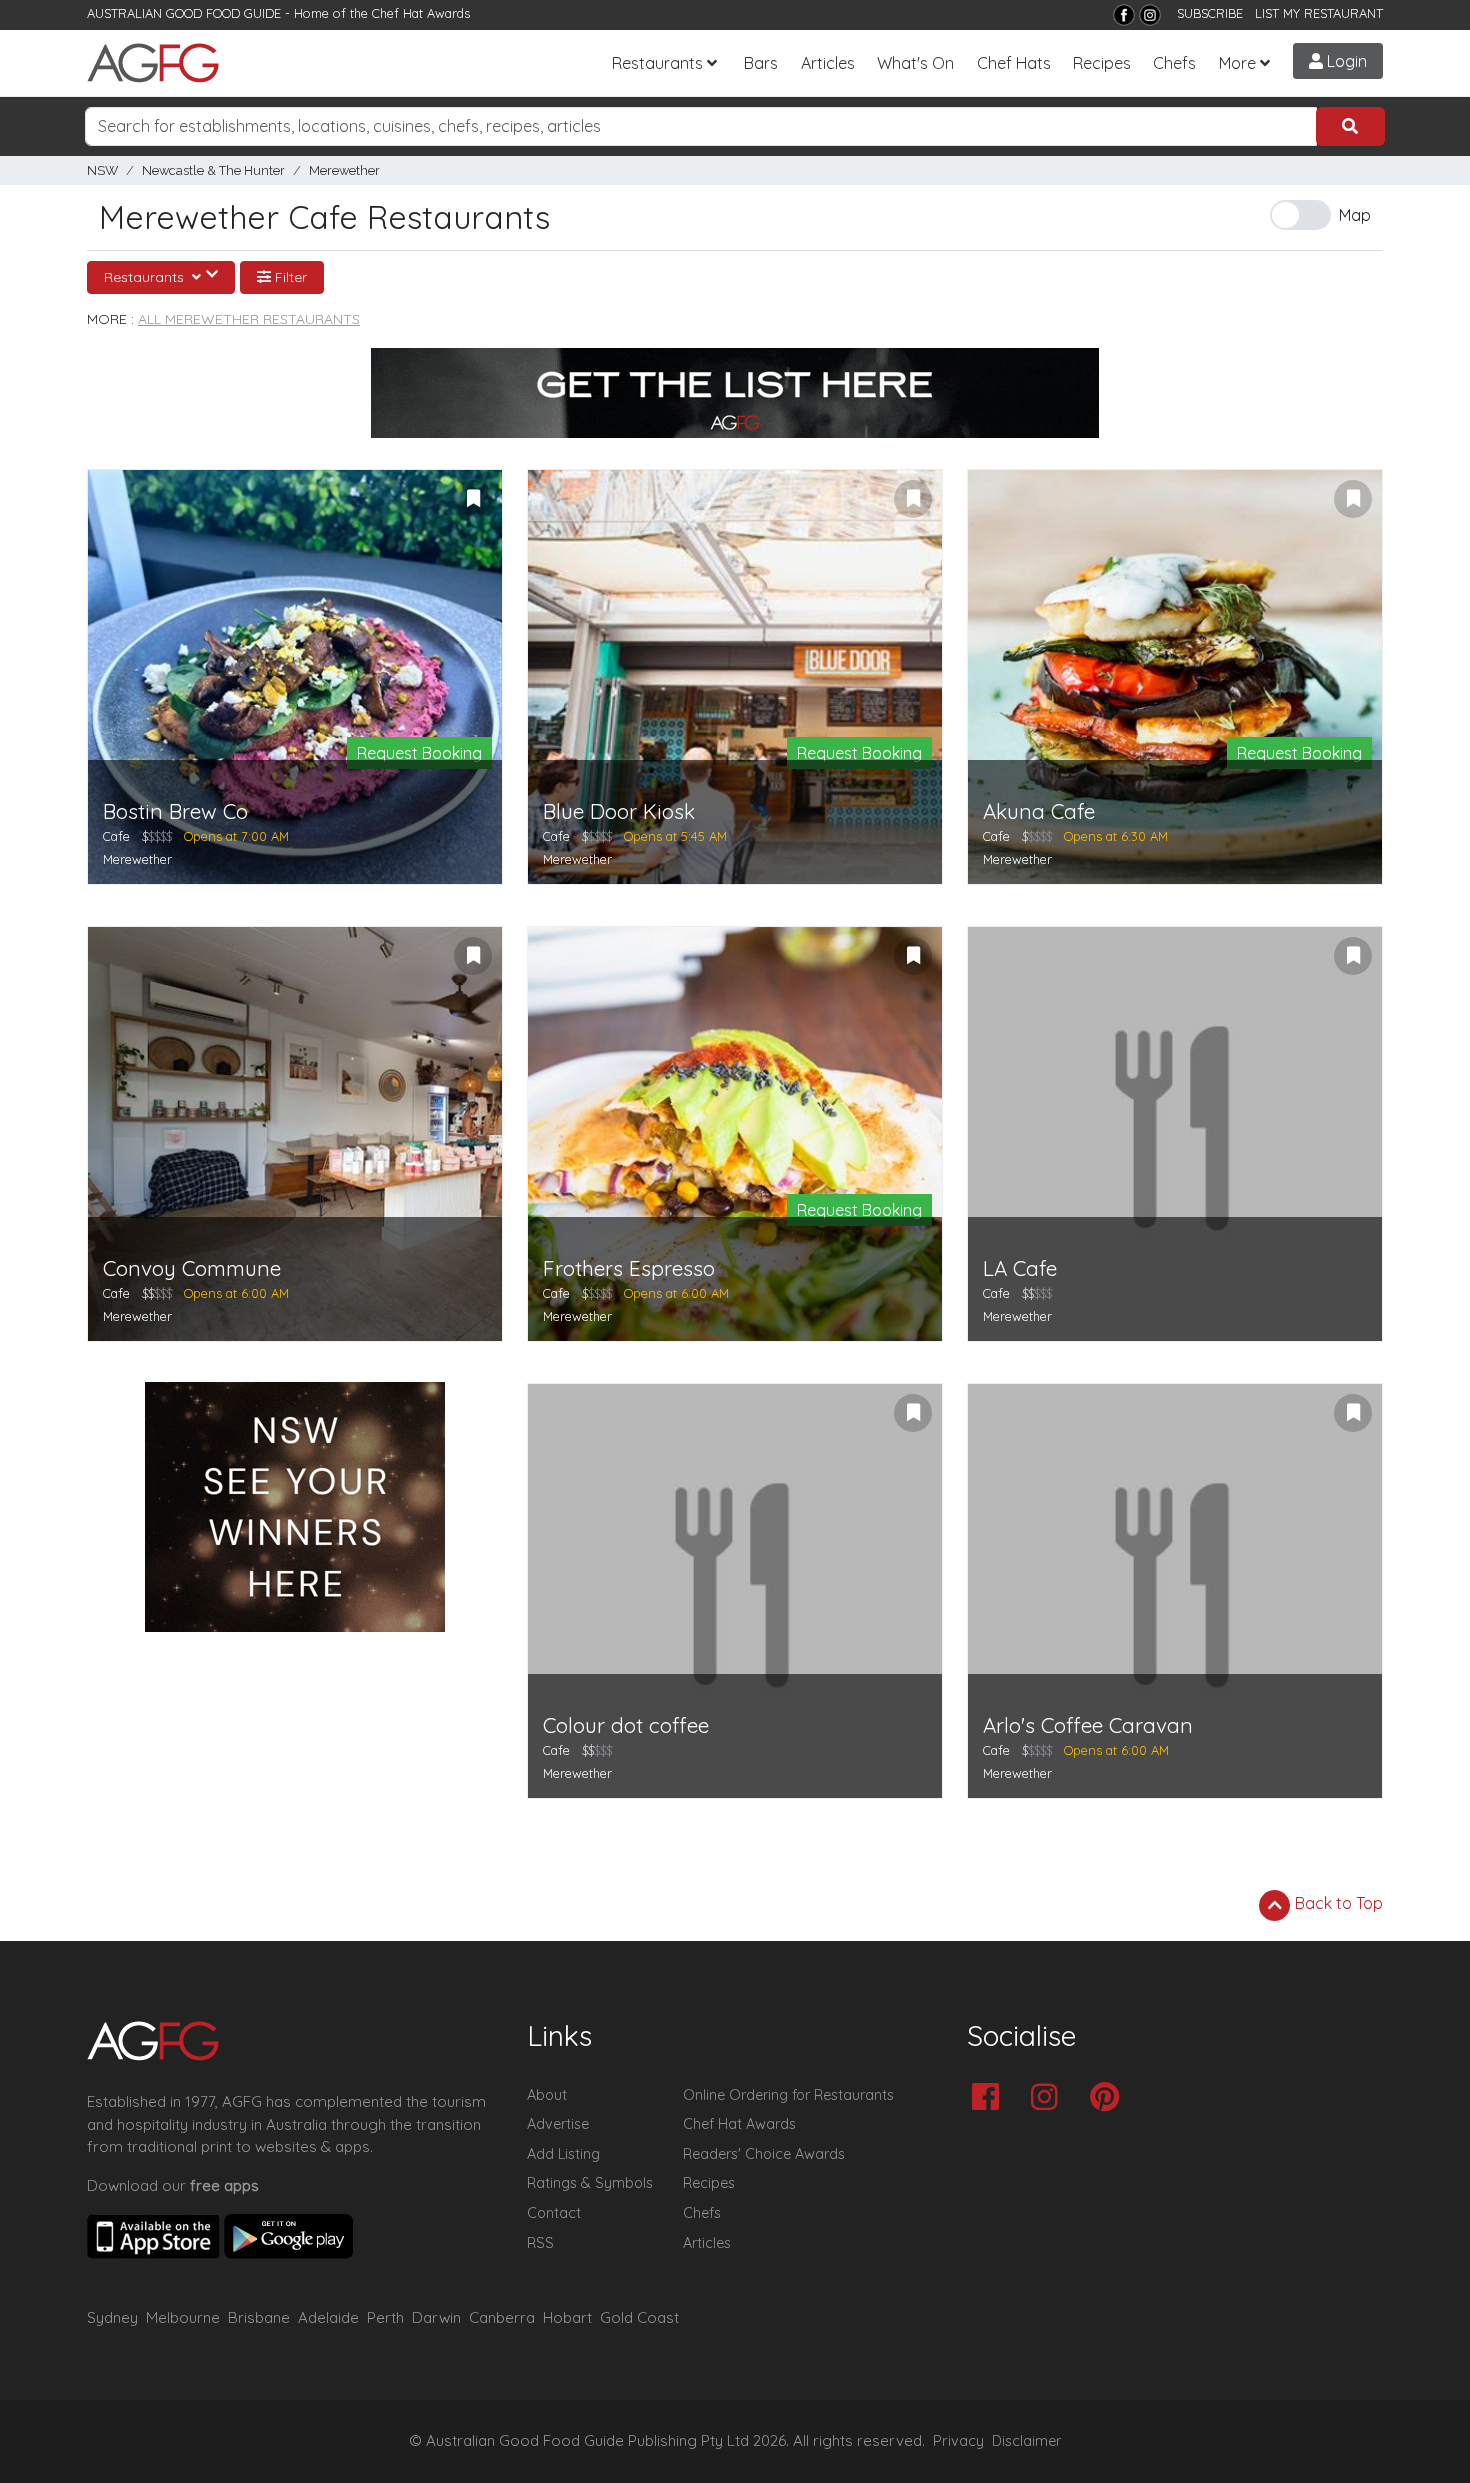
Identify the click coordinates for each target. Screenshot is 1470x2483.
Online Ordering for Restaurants (788, 2095)
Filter (289, 277)
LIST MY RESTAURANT (1319, 13)
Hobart (567, 2317)
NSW (102, 170)
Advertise (558, 2124)
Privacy (958, 2441)
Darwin (436, 2317)
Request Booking (419, 753)
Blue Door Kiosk (619, 811)
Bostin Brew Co (175, 811)
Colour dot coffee (626, 1725)
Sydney (112, 2317)
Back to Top (1337, 1903)
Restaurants (657, 63)
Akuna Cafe (1039, 811)
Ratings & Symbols (590, 2183)
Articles (828, 63)
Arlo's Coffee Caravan (1088, 1725)
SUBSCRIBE (1210, 13)
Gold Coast (639, 2317)
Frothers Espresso (629, 1268)
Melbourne (183, 2317)
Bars (761, 63)
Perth (385, 2317)
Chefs (1174, 63)
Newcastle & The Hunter (213, 170)
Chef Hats (1014, 63)
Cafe (116, 836)
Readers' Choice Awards (764, 2154)
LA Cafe (1020, 1268)
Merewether (344, 170)
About (547, 2095)
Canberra (502, 2317)
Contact (554, 2213)
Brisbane (259, 2317)
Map (1355, 215)
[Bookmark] (473, 499)
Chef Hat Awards (421, 13)
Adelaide (328, 2317)
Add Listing (563, 2154)
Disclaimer (1027, 2441)
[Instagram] (1150, 15)
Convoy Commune (192, 1268)
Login (1345, 61)
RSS (540, 2243)
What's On (915, 63)
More (1237, 63)
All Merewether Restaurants (249, 319)
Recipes (1102, 63)
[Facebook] (1124, 15)
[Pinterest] (1109, 2098)
